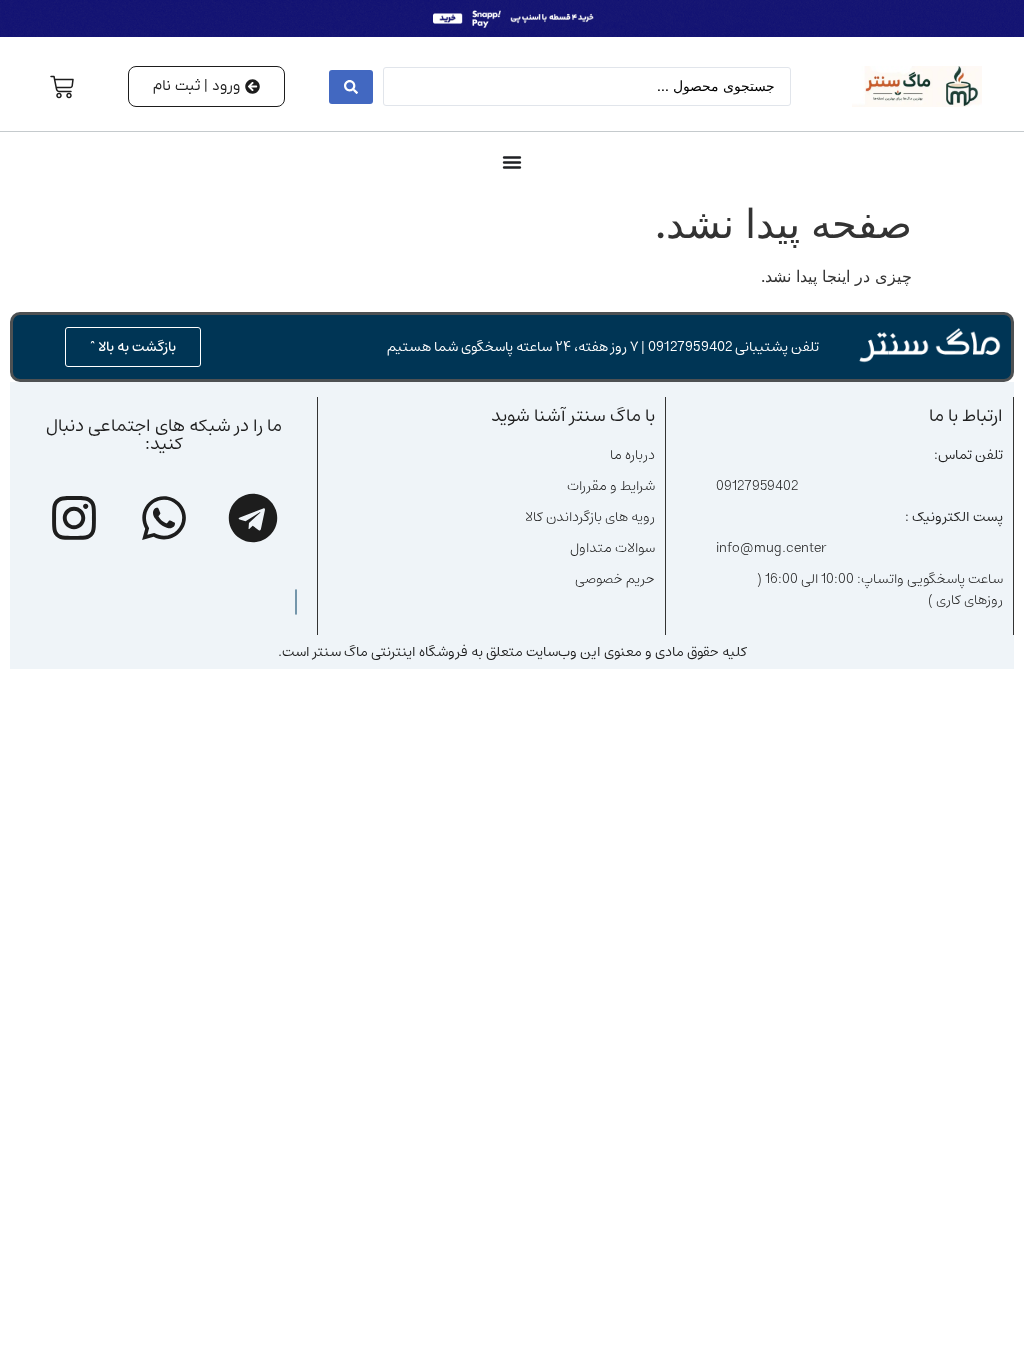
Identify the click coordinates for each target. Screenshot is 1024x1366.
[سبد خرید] (62, 87)
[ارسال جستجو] (351, 87)
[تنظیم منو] (512, 162)
